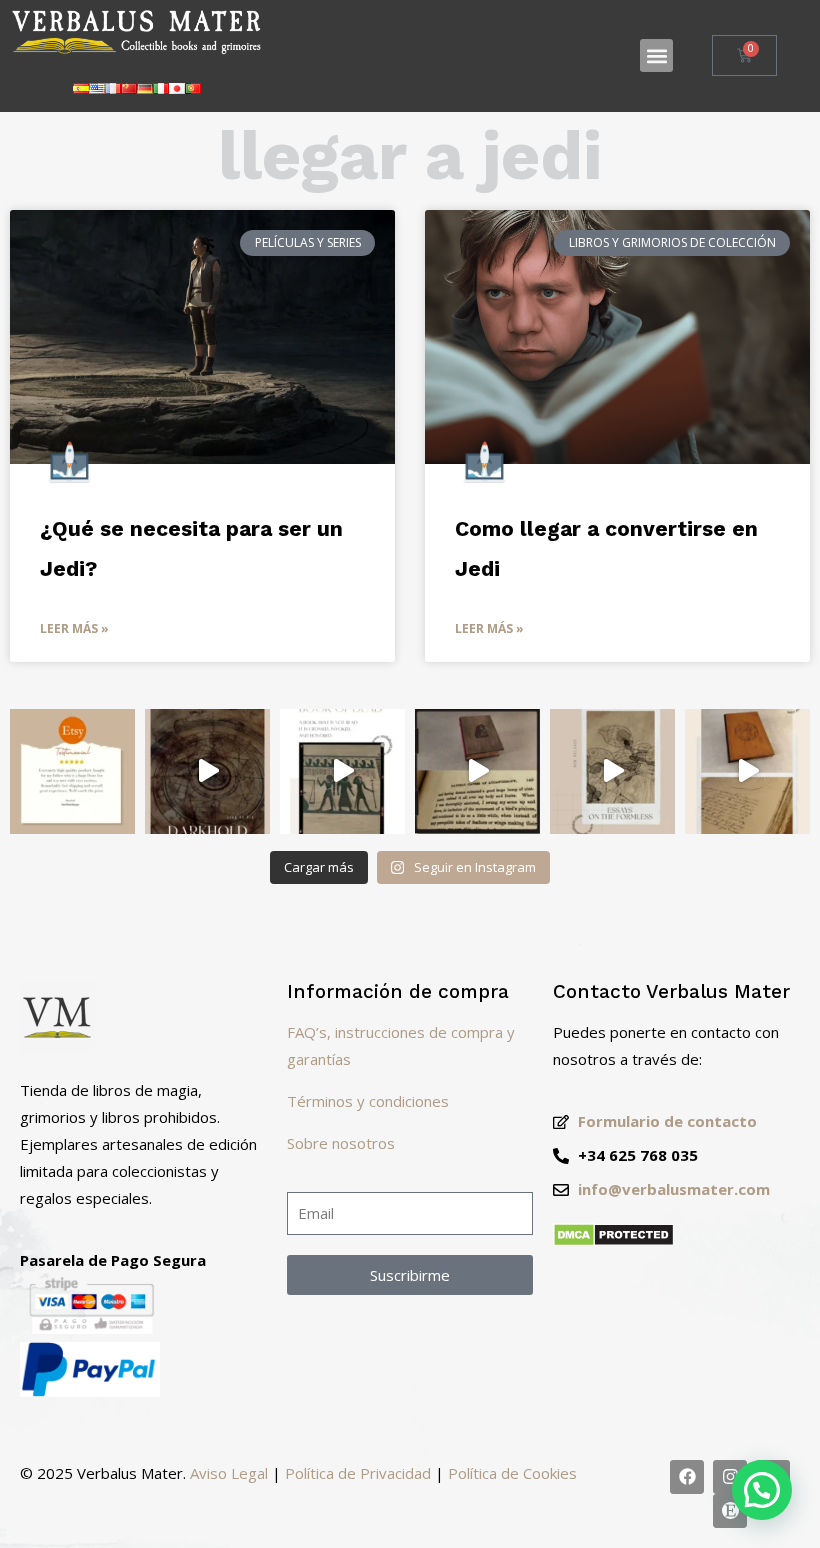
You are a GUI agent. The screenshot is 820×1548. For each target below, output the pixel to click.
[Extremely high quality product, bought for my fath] (72, 771)
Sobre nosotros (341, 1143)
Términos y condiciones (368, 1101)
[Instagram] (730, 1477)
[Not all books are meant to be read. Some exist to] (207, 771)
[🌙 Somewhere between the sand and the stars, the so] (342, 771)
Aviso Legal (229, 1473)
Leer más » (74, 628)
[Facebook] (687, 1477)
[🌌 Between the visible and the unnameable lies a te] (612, 771)
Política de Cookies (512, 1473)
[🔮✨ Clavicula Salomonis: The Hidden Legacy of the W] (747, 771)
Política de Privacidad (358, 1473)
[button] (656, 55)
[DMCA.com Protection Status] (613, 1241)
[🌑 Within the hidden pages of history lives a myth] (477, 771)
